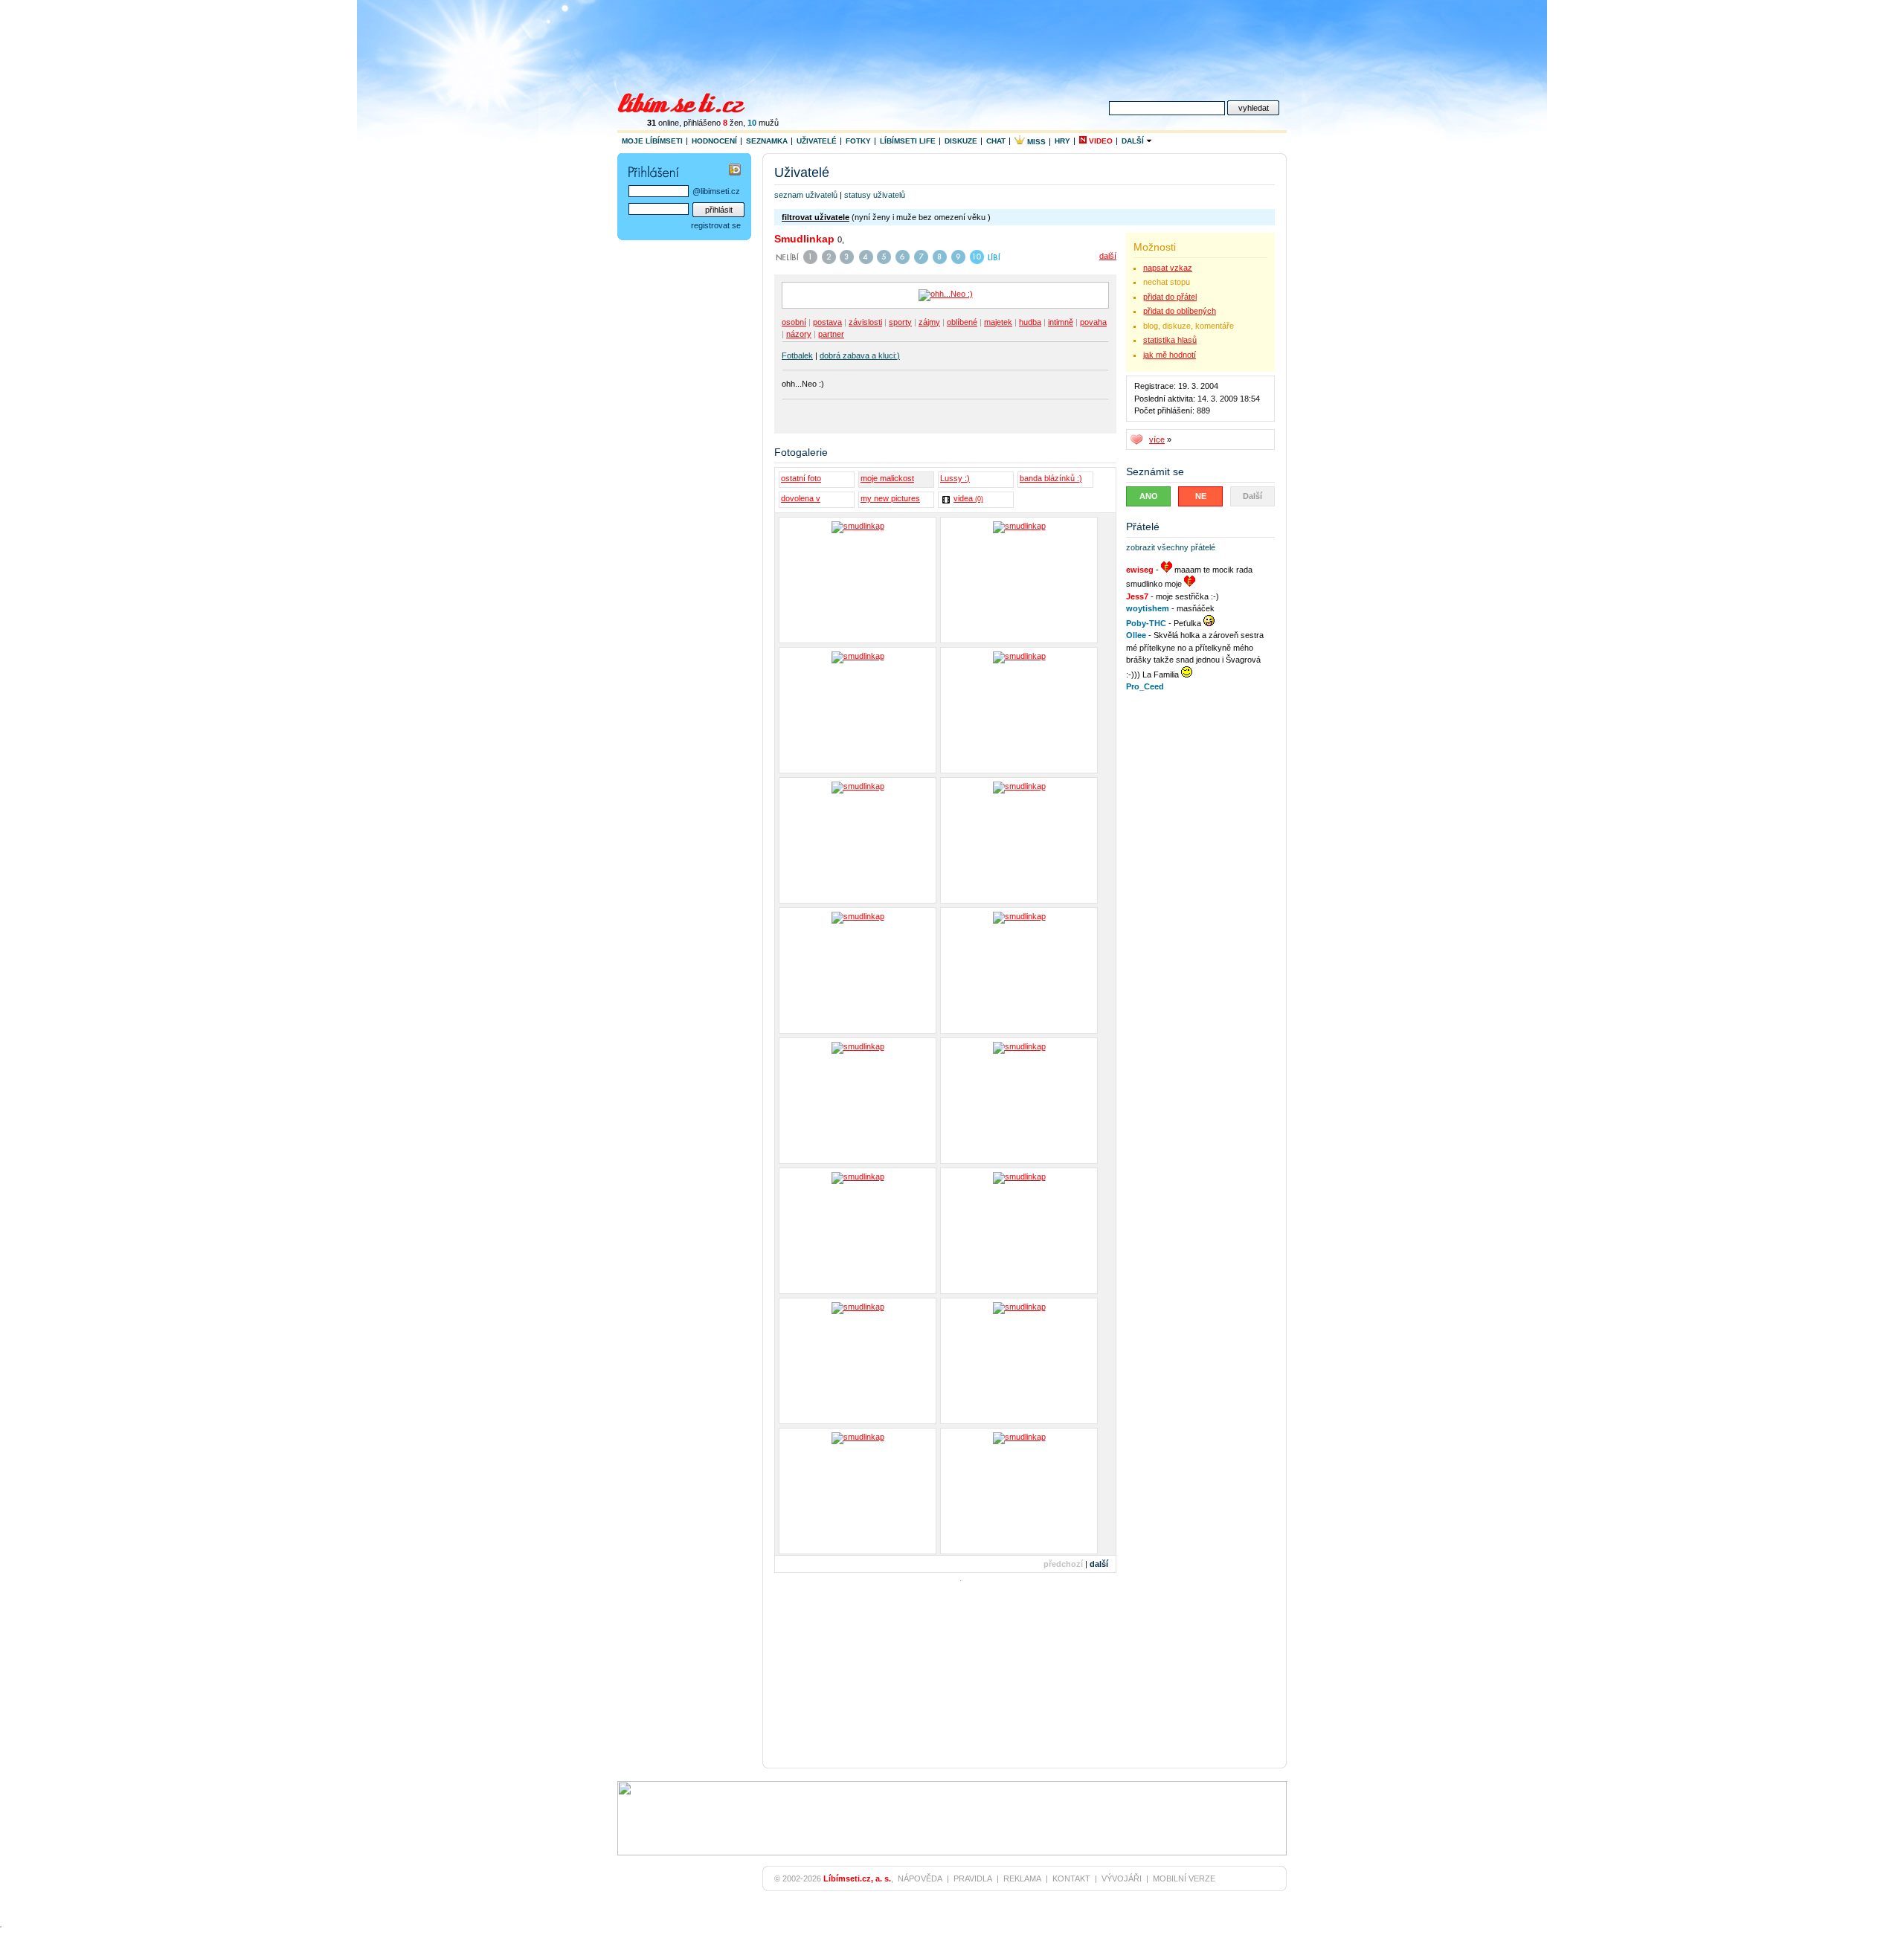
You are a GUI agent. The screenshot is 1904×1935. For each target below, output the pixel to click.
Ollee (1136, 635)
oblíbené (962, 322)
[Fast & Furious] (1019, 840)
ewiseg (1140, 570)
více (1157, 440)
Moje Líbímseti (652, 141)
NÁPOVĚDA (920, 1878)
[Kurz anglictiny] (1019, 710)
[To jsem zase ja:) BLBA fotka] (1019, 580)
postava (827, 322)
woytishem (1148, 608)
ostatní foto (801, 478)
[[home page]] (691, 101)
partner (831, 334)
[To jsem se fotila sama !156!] (858, 1491)
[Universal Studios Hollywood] (858, 970)
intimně (1061, 322)
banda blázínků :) (1051, 478)
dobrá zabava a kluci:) (860, 355)
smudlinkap (804, 239)
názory (799, 334)
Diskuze (961, 141)
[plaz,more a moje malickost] (858, 580)
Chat (996, 141)
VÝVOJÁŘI (1122, 1878)
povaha (1093, 322)
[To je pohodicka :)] (1019, 1231)
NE (1201, 496)
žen (733, 123)
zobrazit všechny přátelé (1171, 547)
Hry (1062, 141)
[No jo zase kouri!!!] (858, 1231)
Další (1134, 141)
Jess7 (1137, 596)
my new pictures (890, 498)
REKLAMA (1022, 1878)
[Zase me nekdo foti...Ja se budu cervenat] (1019, 1101)
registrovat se (716, 225)
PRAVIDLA (973, 1878)
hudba (1030, 322)
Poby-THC (1146, 623)
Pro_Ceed (1145, 686)
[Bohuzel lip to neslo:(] (858, 710)
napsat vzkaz (1168, 268)
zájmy (929, 322)
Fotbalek (797, 355)
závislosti (865, 322)
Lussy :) (955, 478)
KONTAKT (1071, 1878)
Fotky (858, 141)
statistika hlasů (1170, 340)
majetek (998, 322)
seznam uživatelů (806, 195)
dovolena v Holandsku (801, 500)
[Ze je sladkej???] (858, 840)
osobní (794, 322)
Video (1100, 141)
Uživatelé (817, 141)
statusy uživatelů (875, 195)
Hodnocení (714, 141)
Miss (1035, 142)
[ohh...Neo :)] (858, 1361)
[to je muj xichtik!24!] (1019, 1491)
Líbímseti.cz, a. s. (857, 1878)
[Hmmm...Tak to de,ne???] (858, 1101)
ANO (1149, 496)
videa (968, 498)
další (1108, 256)
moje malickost (887, 478)
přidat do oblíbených (1180, 311)
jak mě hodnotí (1170, 355)
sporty (900, 322)
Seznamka (767, 141)
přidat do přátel (1170, 297)
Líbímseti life (908, 141)
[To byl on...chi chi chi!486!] (1019, 1361)
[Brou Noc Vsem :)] (1019, 970)
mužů (763, 123)
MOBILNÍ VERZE (1184, 1878)
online (663, 123)
